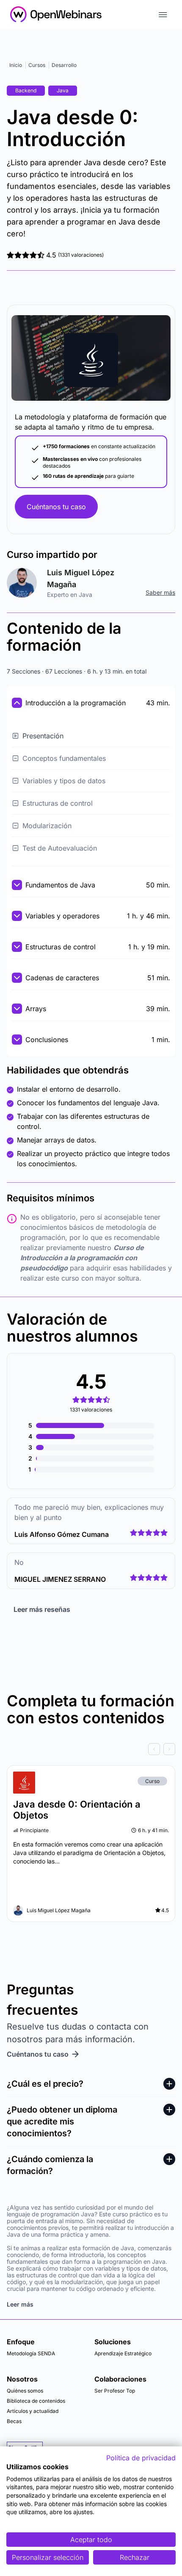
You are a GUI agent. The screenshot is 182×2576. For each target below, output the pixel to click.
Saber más (160, 592)
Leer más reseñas (42, 1609)
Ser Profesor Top (115, 2391)
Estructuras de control (58, 803)
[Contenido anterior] (154, 1749)
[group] (91, 1749)
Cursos (37, 65)
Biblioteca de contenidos (36, 2401)
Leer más (20, 2304)
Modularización (47, 826)
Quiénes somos (25, 2391)
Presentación (43, 736)
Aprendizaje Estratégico (123, 2353)
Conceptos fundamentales (64, 758)
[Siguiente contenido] (169, 1749)
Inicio (16, 65)
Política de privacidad (141, 2458)
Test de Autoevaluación (60, 848)
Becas (14, 2421)
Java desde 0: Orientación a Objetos (77, 1810)
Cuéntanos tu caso (56, 507)
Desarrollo (64, 65)
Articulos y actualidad (33, 2411)
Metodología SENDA (31, 2353)
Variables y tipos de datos (64, 781)
